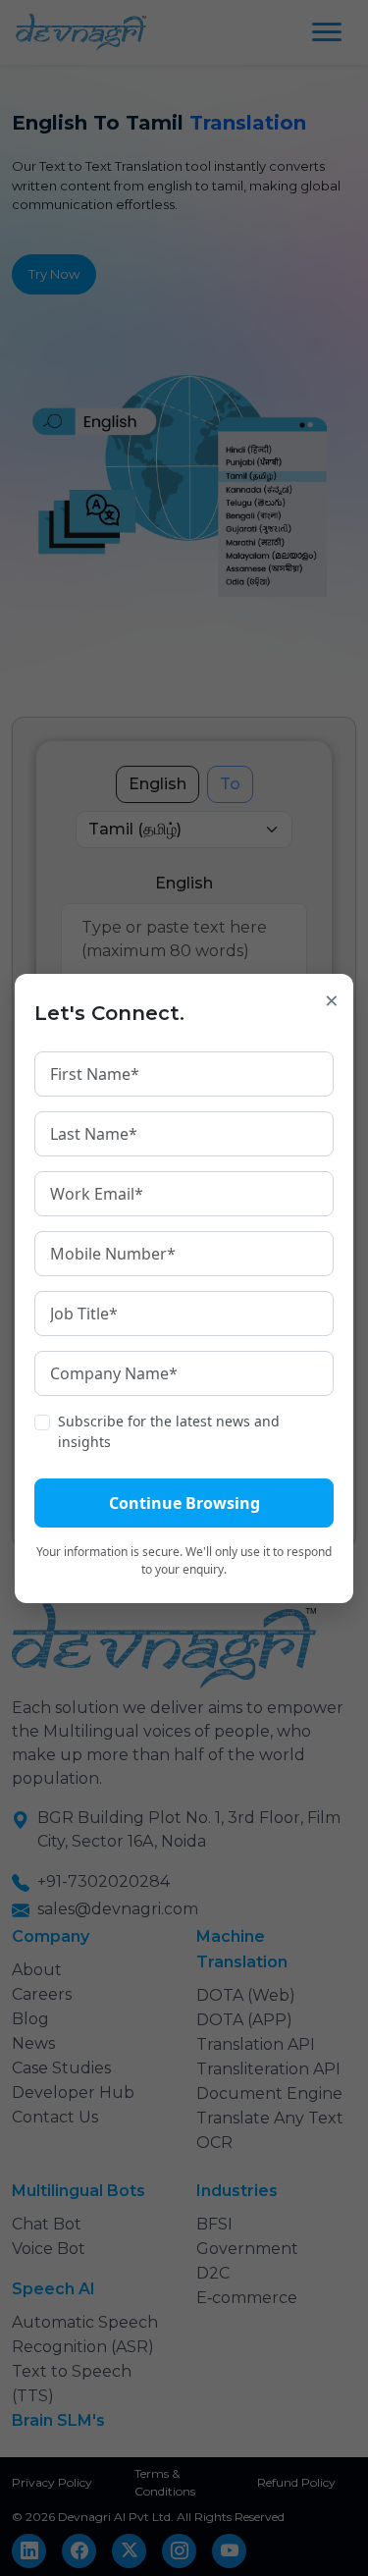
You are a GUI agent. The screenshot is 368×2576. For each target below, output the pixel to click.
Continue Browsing (184, 1503)
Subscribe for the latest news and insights (169, 1431)
